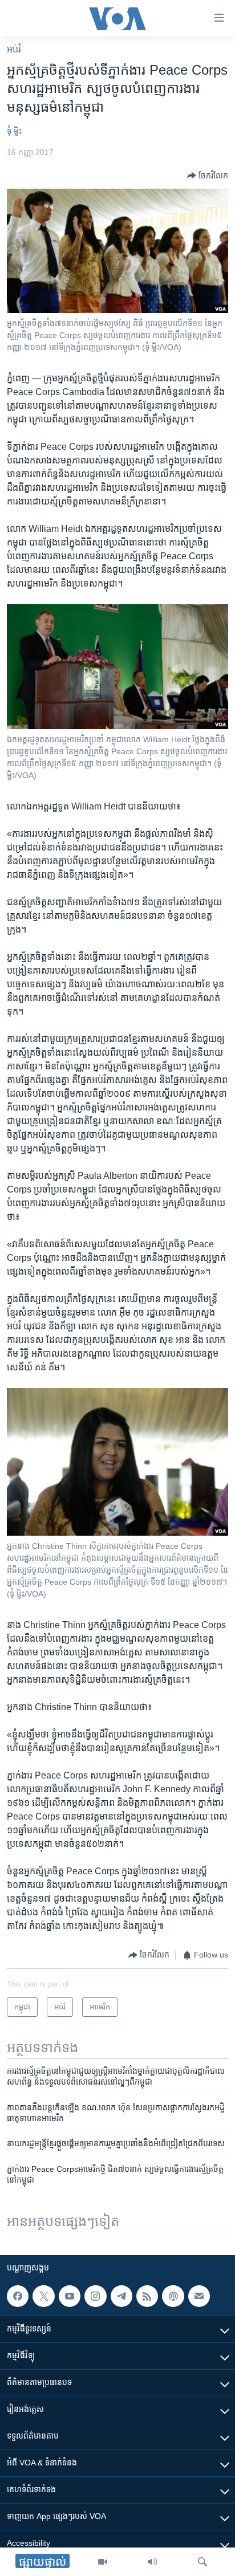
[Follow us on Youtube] (70, 2296)
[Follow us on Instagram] (95, 2296)
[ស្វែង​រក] (202, 2562)
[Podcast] (173, 2296)
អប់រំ (14, 49)
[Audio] (152, 2562)
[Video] (103, 2562)
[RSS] (147, 2296)
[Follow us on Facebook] (18, 2296)
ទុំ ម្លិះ (14, 131)
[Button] (208, 176)
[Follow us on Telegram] (121, 2296)
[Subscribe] (199, 2296)
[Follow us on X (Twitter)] (43, 2296)
